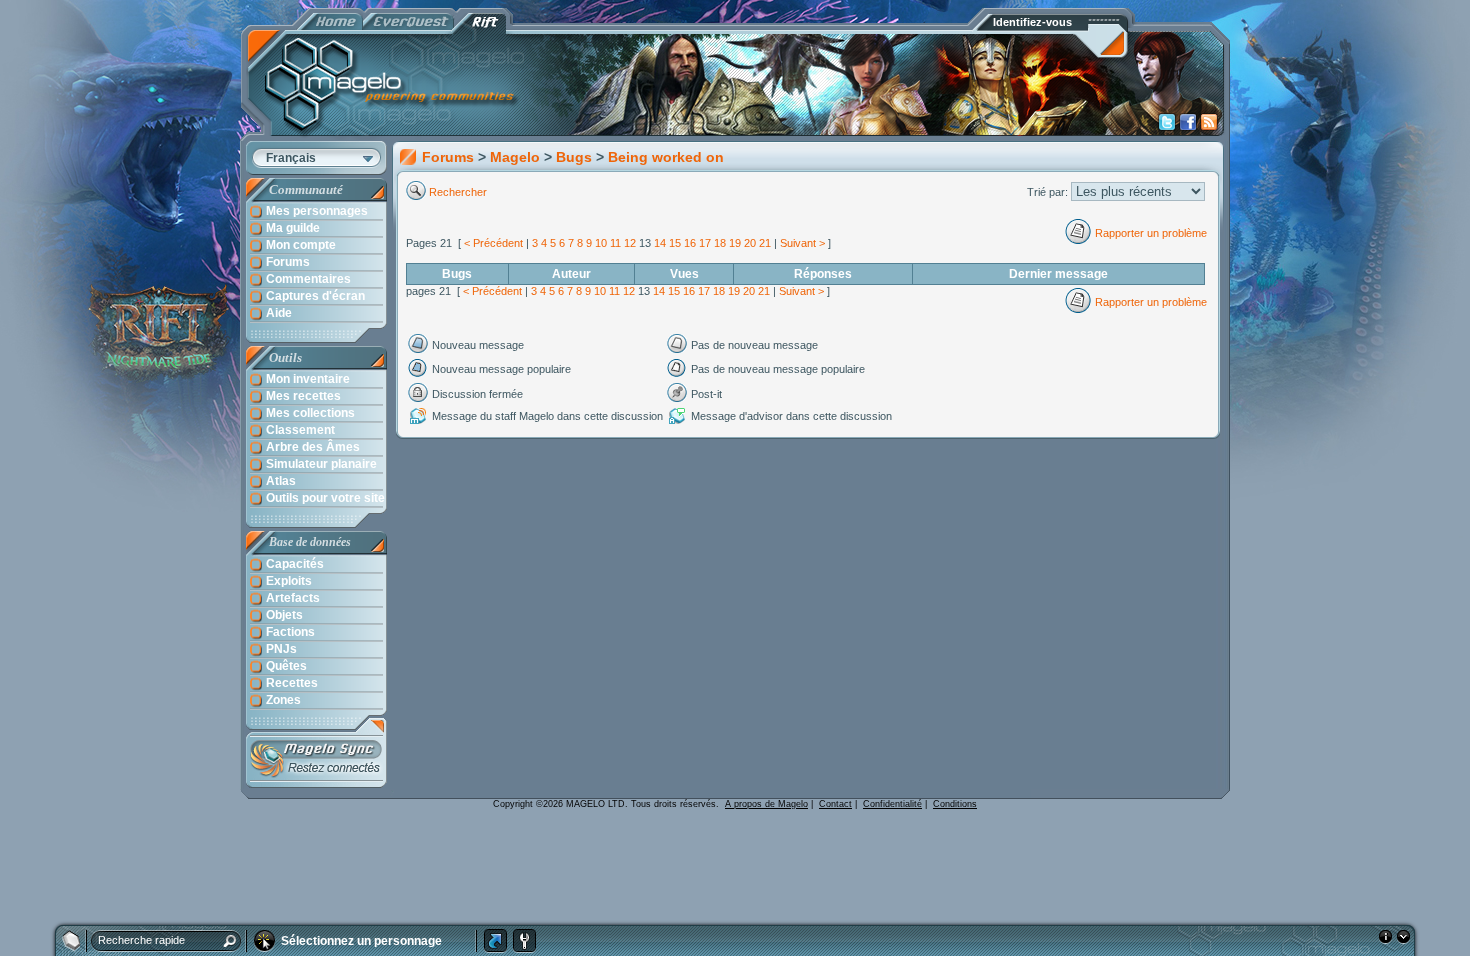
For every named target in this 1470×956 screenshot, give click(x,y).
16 (690, 243)
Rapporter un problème (1151, 233)
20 (750, 243)
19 (735, 243)
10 (601, 243)
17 (705, 243)
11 (615, 243)
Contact (835, 804)
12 (630, 243)
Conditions (955, 804)
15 (675, 243)
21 (765, 243)
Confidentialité (892, 804)
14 (660, 243)
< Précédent (493, 243)
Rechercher (459, 192)
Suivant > (802, 243)
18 (720, 243)
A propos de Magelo (766, 804)
